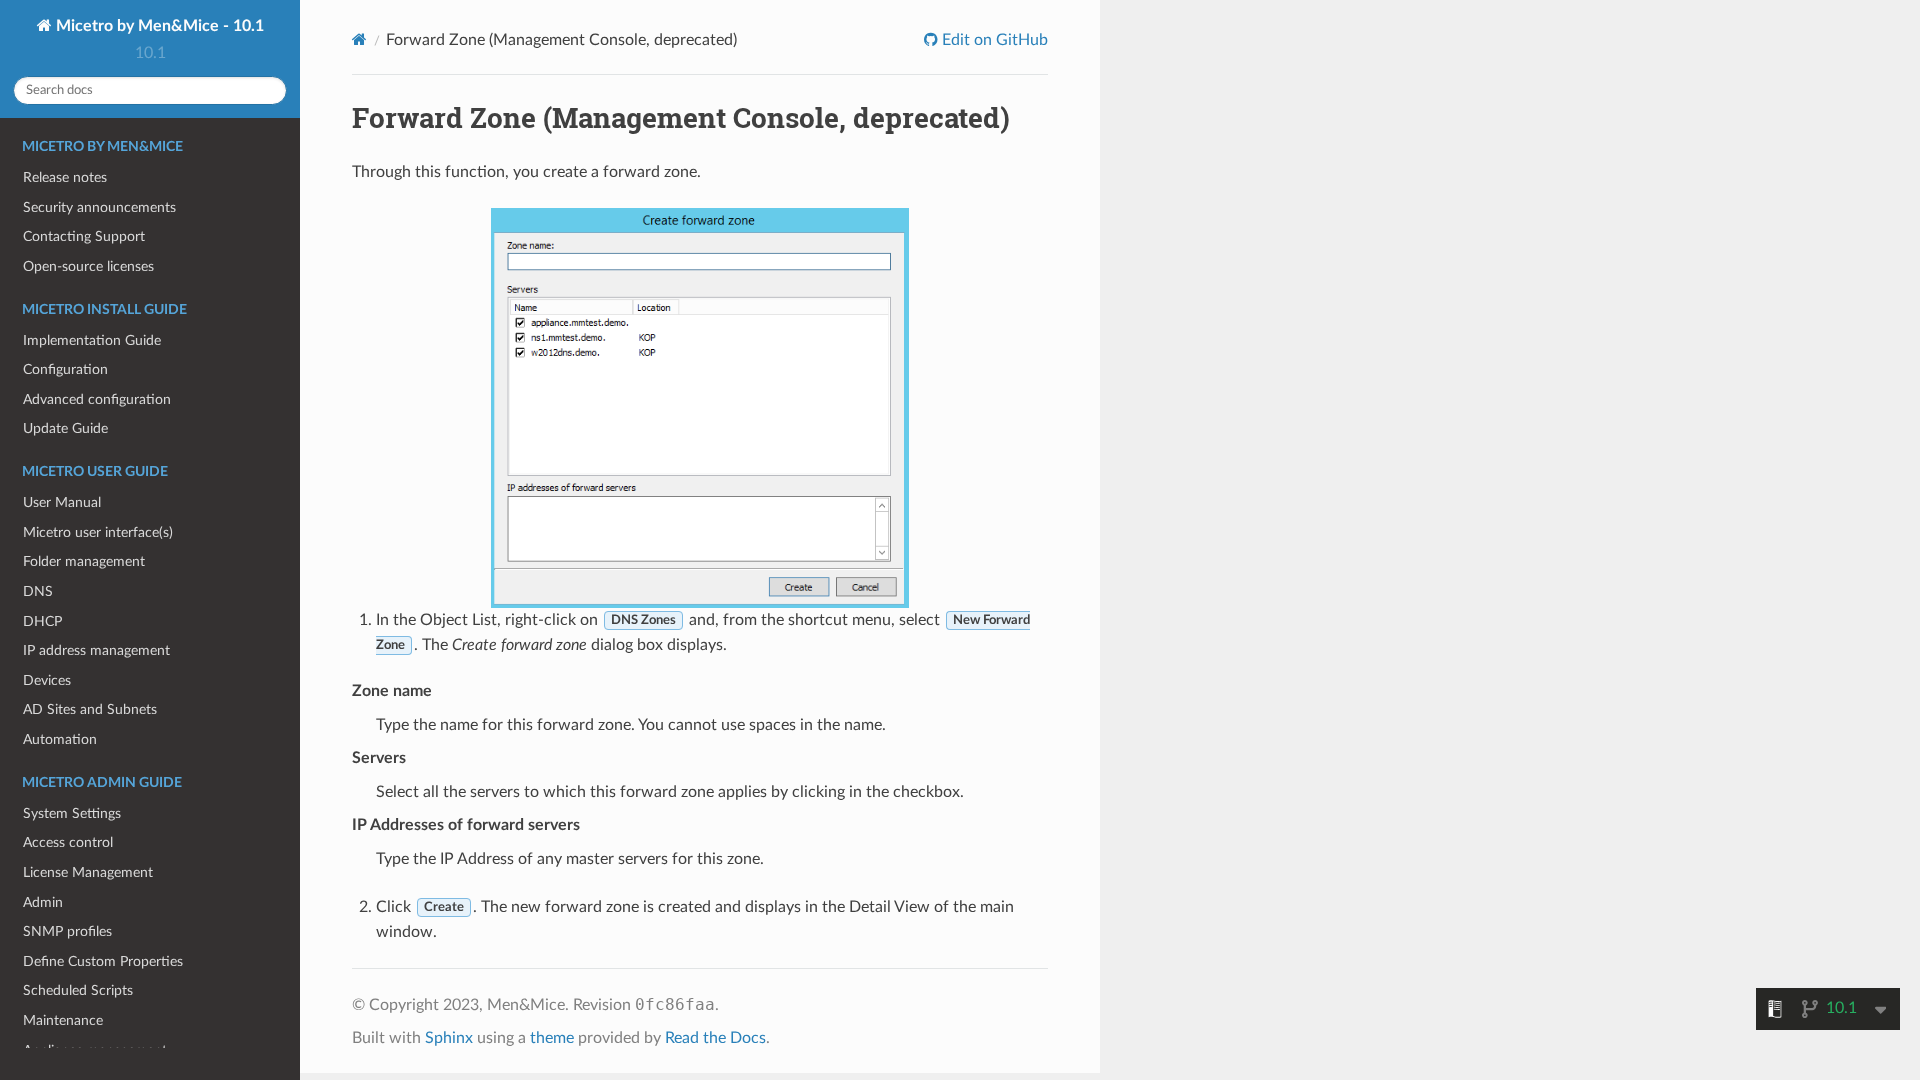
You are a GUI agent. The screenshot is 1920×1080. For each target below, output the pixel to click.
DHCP (42, 621)
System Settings (72, 813)
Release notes (65, 177)
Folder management (84, 561)
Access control (68, 842)
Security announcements (99, 207)
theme (552, 1038)
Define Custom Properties (103, 961)
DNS (38, 591)
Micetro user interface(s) (98, 532)
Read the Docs (715, 1038)
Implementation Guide (92, 340)
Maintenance (63, 1020)
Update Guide (65, 428)
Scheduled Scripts (78, 990)
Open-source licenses (88, 266)
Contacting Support (84, 236)
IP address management (96, 650)
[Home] (359, 39)
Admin (43, 902)
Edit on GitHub (993, 40)
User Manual (62, 502)
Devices (47, 680)
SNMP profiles (67, 931)
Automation (60, 739)
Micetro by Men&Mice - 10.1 (158, 26)
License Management (88, 872)
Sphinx (449, 1038)
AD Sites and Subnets (90, 709)
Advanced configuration (97, 399)
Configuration (65, 369)
